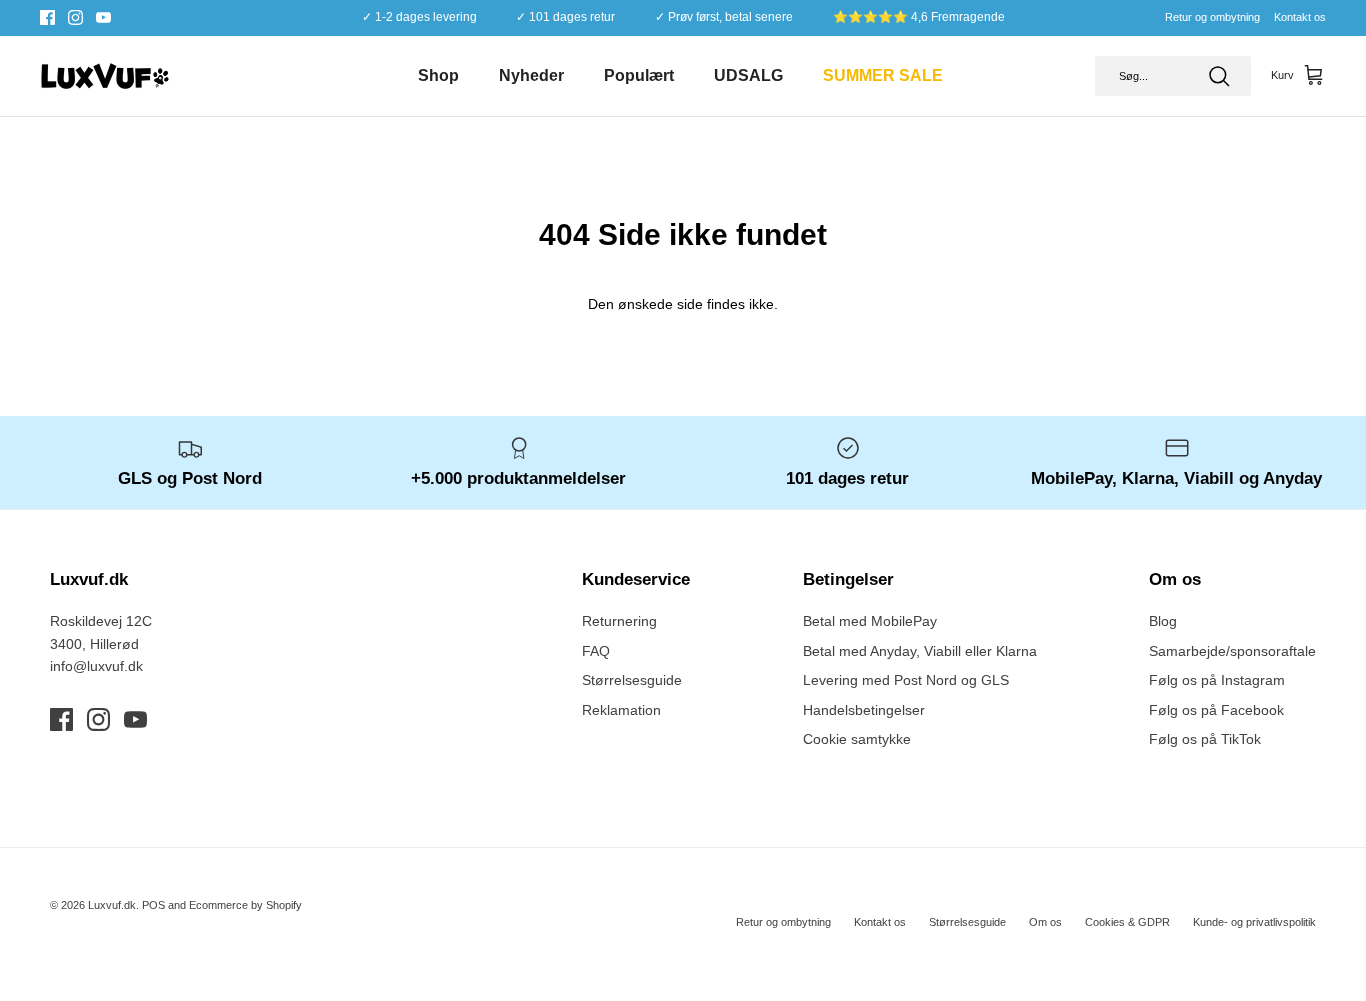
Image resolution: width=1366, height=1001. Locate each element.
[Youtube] (103, 17)
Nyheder (531, 75)
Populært (639, 75)
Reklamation (621, 710)
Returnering (619, 621)
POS (153, 905)
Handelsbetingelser (864, 710)
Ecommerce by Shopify (245, 905)
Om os (1045, 922)
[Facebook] (47, 17)
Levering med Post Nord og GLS (906, 680)
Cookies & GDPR (1127, 922)
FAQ (596, 651)
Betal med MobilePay (870, 621)
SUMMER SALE (883, 75)
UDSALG (748, 75)
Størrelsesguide (632, 680)
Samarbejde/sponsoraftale (1232, 651)
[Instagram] (75, 17)
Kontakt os (1300, 17)
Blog (1163, 621)
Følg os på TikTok (1205, 739)
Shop (438, 75)
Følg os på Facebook (1216, 710)
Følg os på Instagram (1217, 680)
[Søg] (1219, 76)
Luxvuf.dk (112, 905)
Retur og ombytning (1212, 17)
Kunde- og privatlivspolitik (1254, 922)
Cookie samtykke (857, 739)
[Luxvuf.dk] (105, 76)
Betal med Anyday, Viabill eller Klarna (920, 651)
